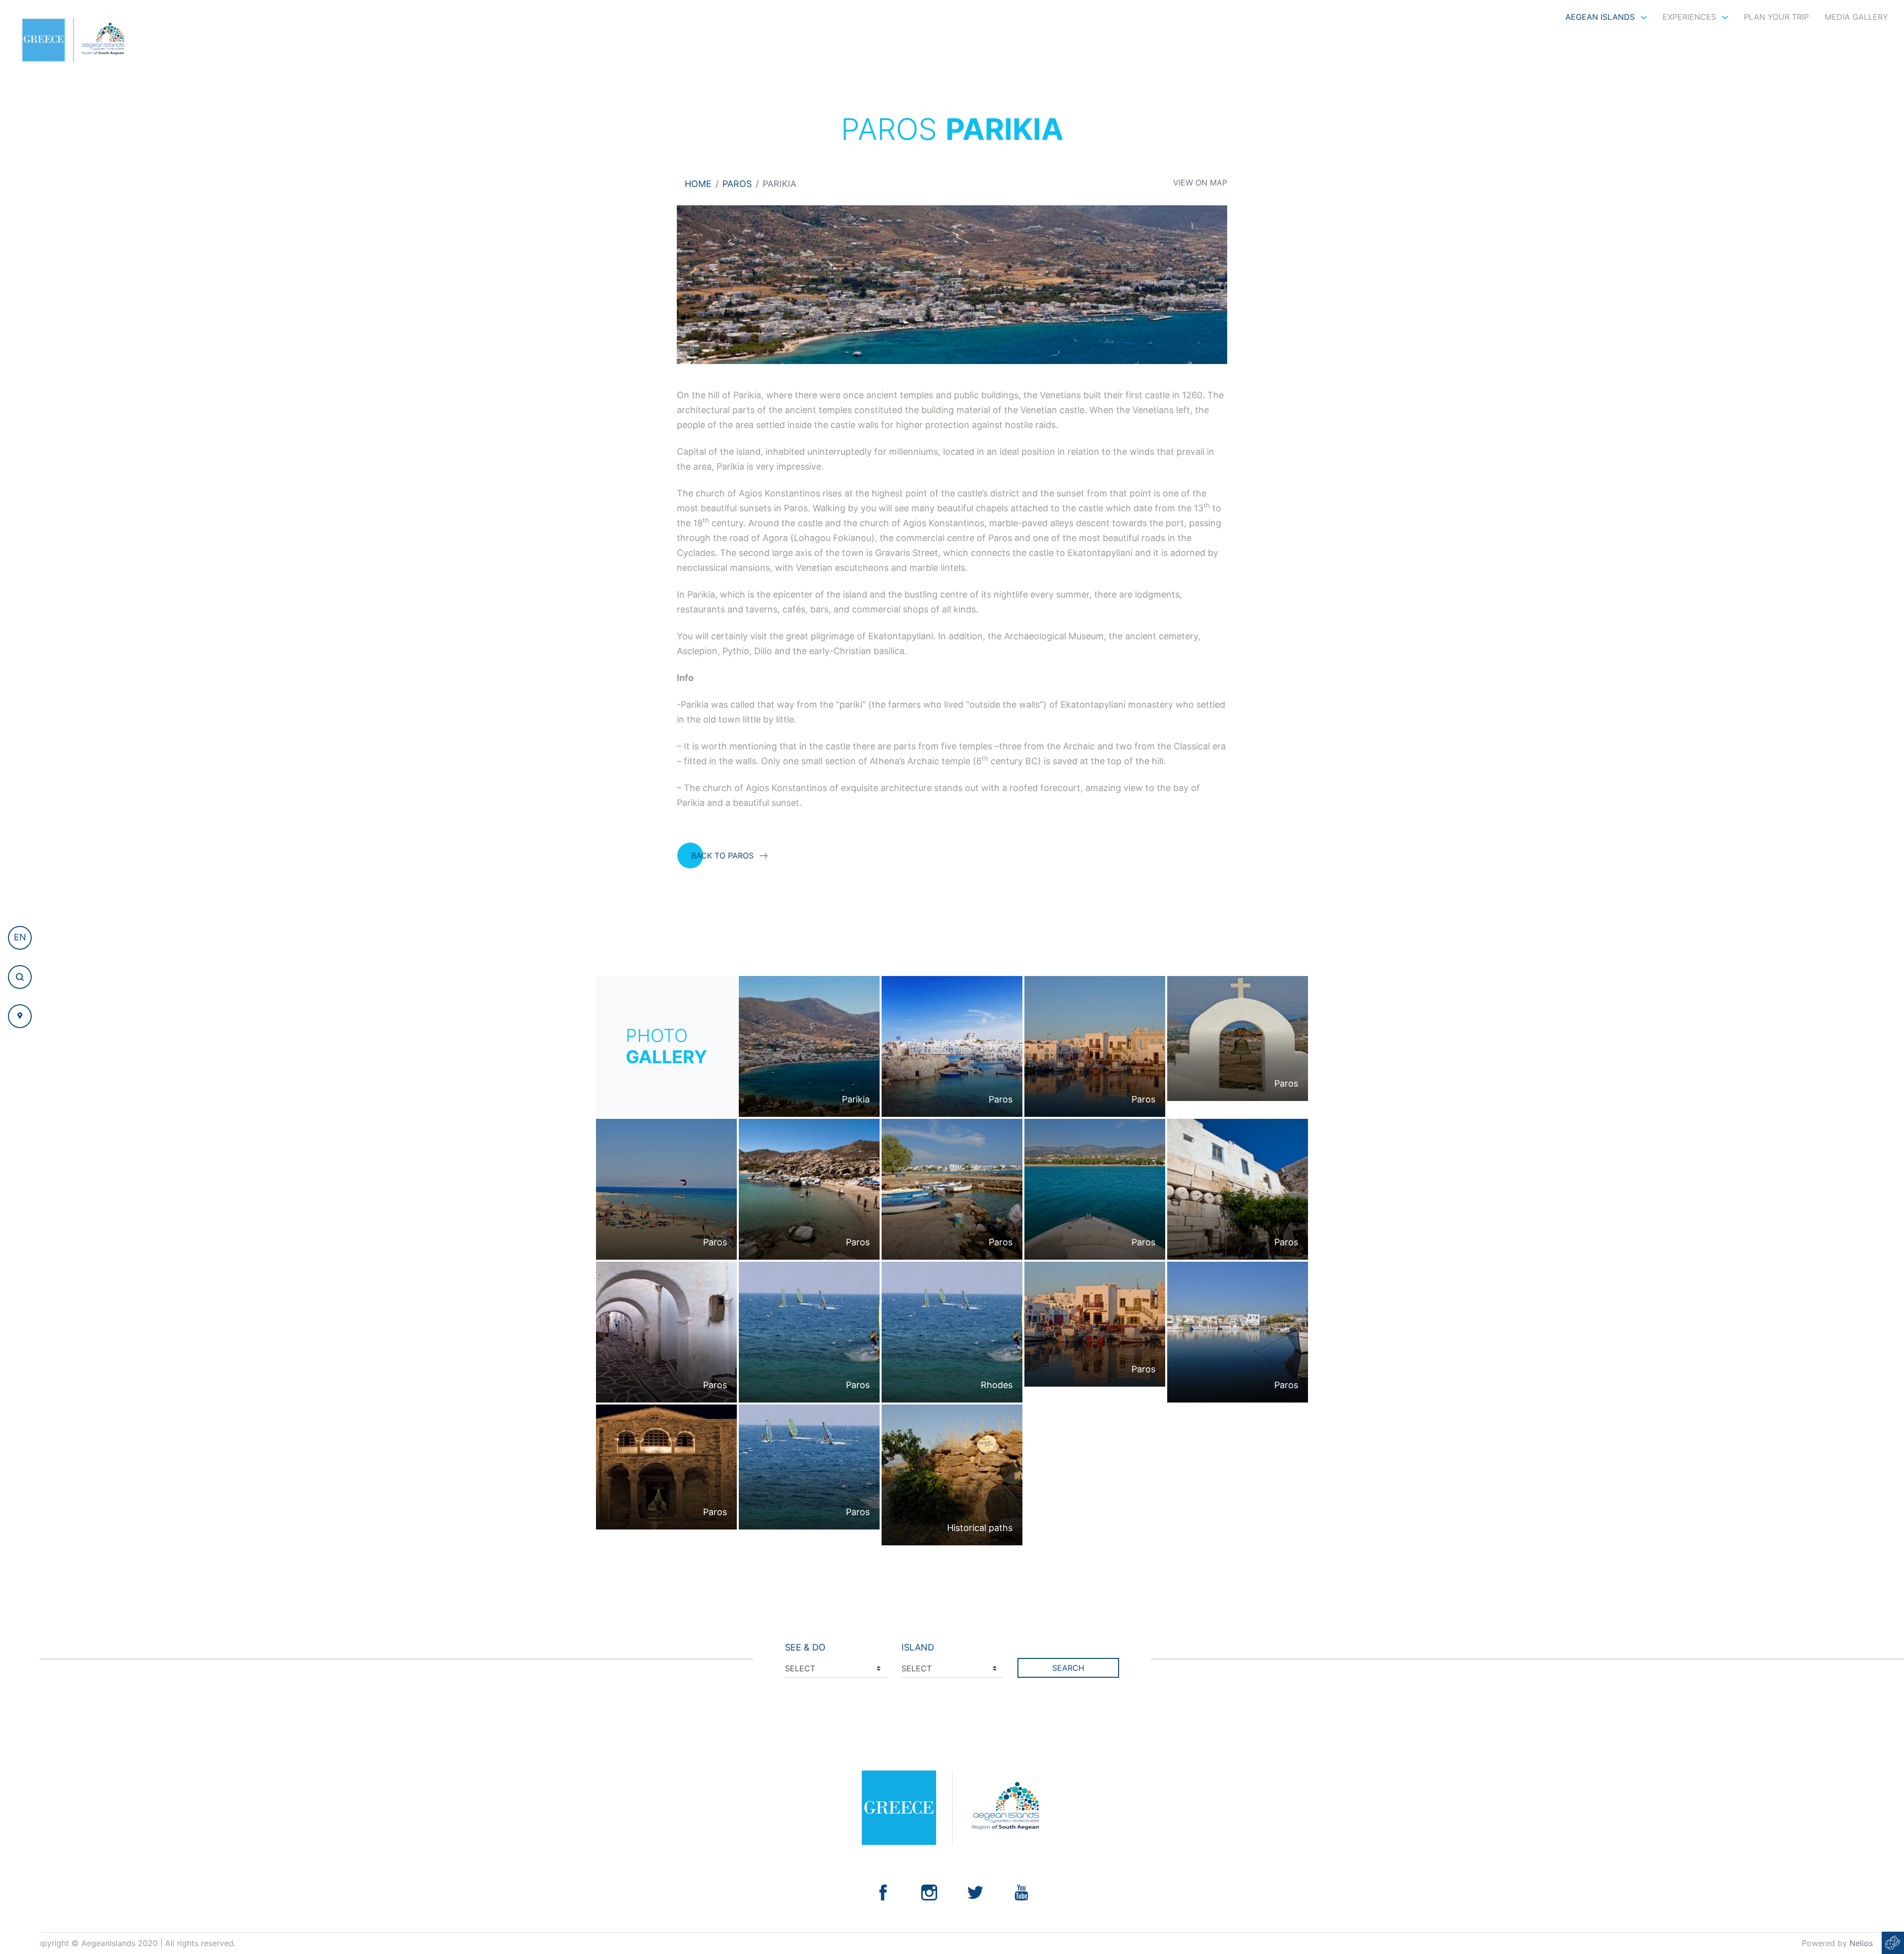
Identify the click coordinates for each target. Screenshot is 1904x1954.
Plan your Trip (1776, 17)
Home (698, 184)
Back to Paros (722, 855)
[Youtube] (1021, 1892)
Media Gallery (1856, 17)
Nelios (1861, 1943)
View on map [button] (1200, 183)
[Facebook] (883, 1892)
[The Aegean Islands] (73, 40)
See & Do (805, 1647)
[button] (20, 938)
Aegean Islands (1601, 17)
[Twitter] (975, 1892)
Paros (737, 184)
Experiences (1691, 17)
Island (918, 1647)
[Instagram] (929, 1892)
